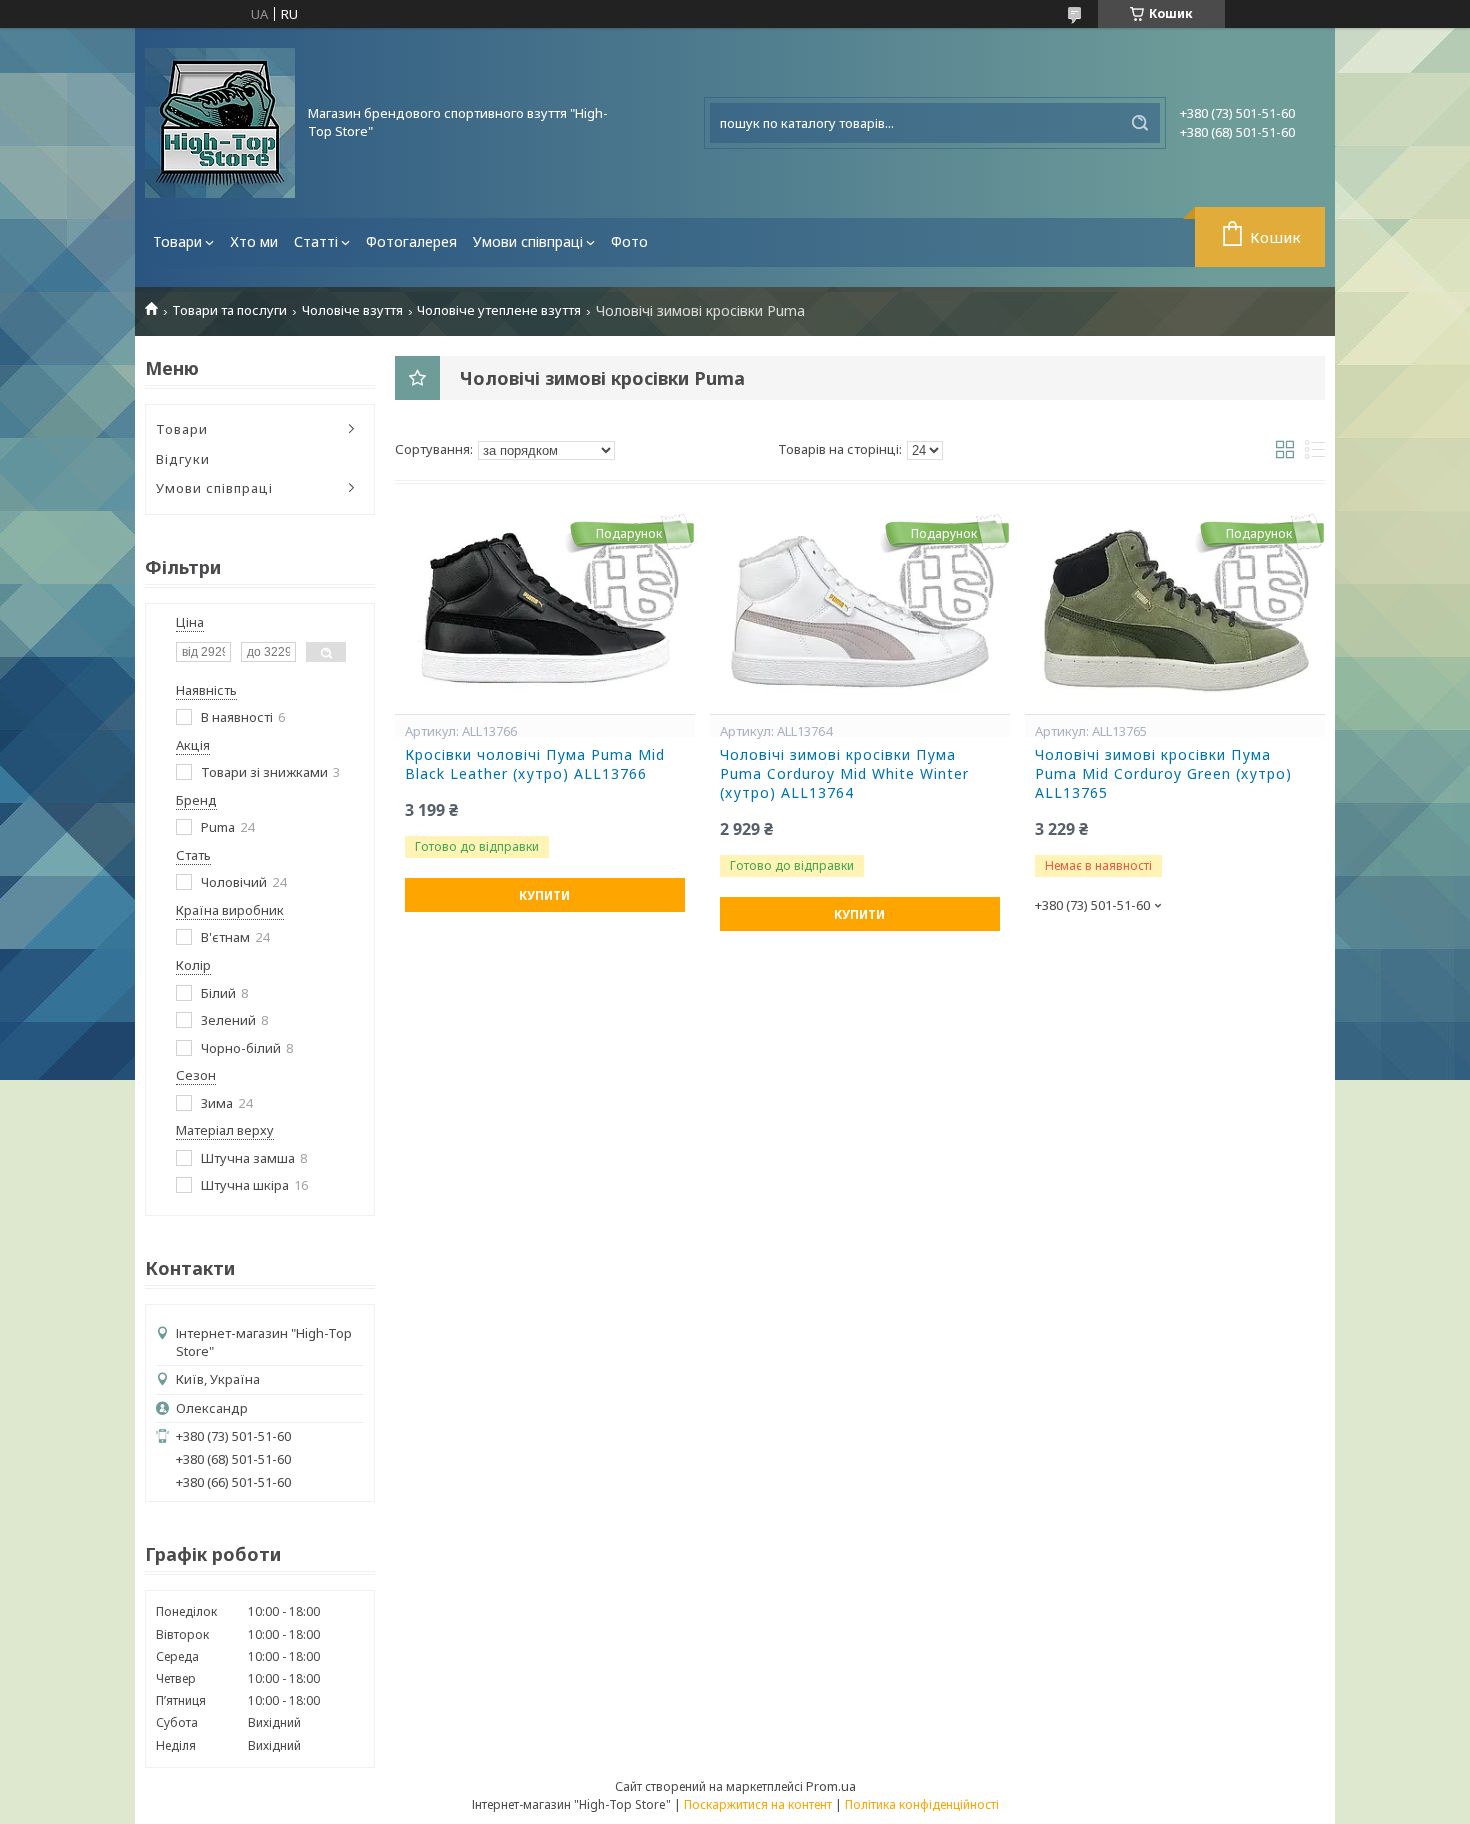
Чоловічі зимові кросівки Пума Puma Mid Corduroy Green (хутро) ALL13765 (1163, 774)
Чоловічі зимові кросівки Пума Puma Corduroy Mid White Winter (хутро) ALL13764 (844, 774)
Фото (629, 241)
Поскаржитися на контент (758, 1804)
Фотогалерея (411, 241)
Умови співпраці (528, 241)
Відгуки (183, 459)
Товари (177, 241)
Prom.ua (831, 1786)
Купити (544, 895)
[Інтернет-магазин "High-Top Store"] (220, 123)
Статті (316, 241)
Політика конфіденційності (922, 1804)
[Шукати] (1140, 123)
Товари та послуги (229, 310)
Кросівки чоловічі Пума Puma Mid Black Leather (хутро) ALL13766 (535, 764)
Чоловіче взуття (352, 310)
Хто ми (254, 241)
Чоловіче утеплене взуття (499, 310)
